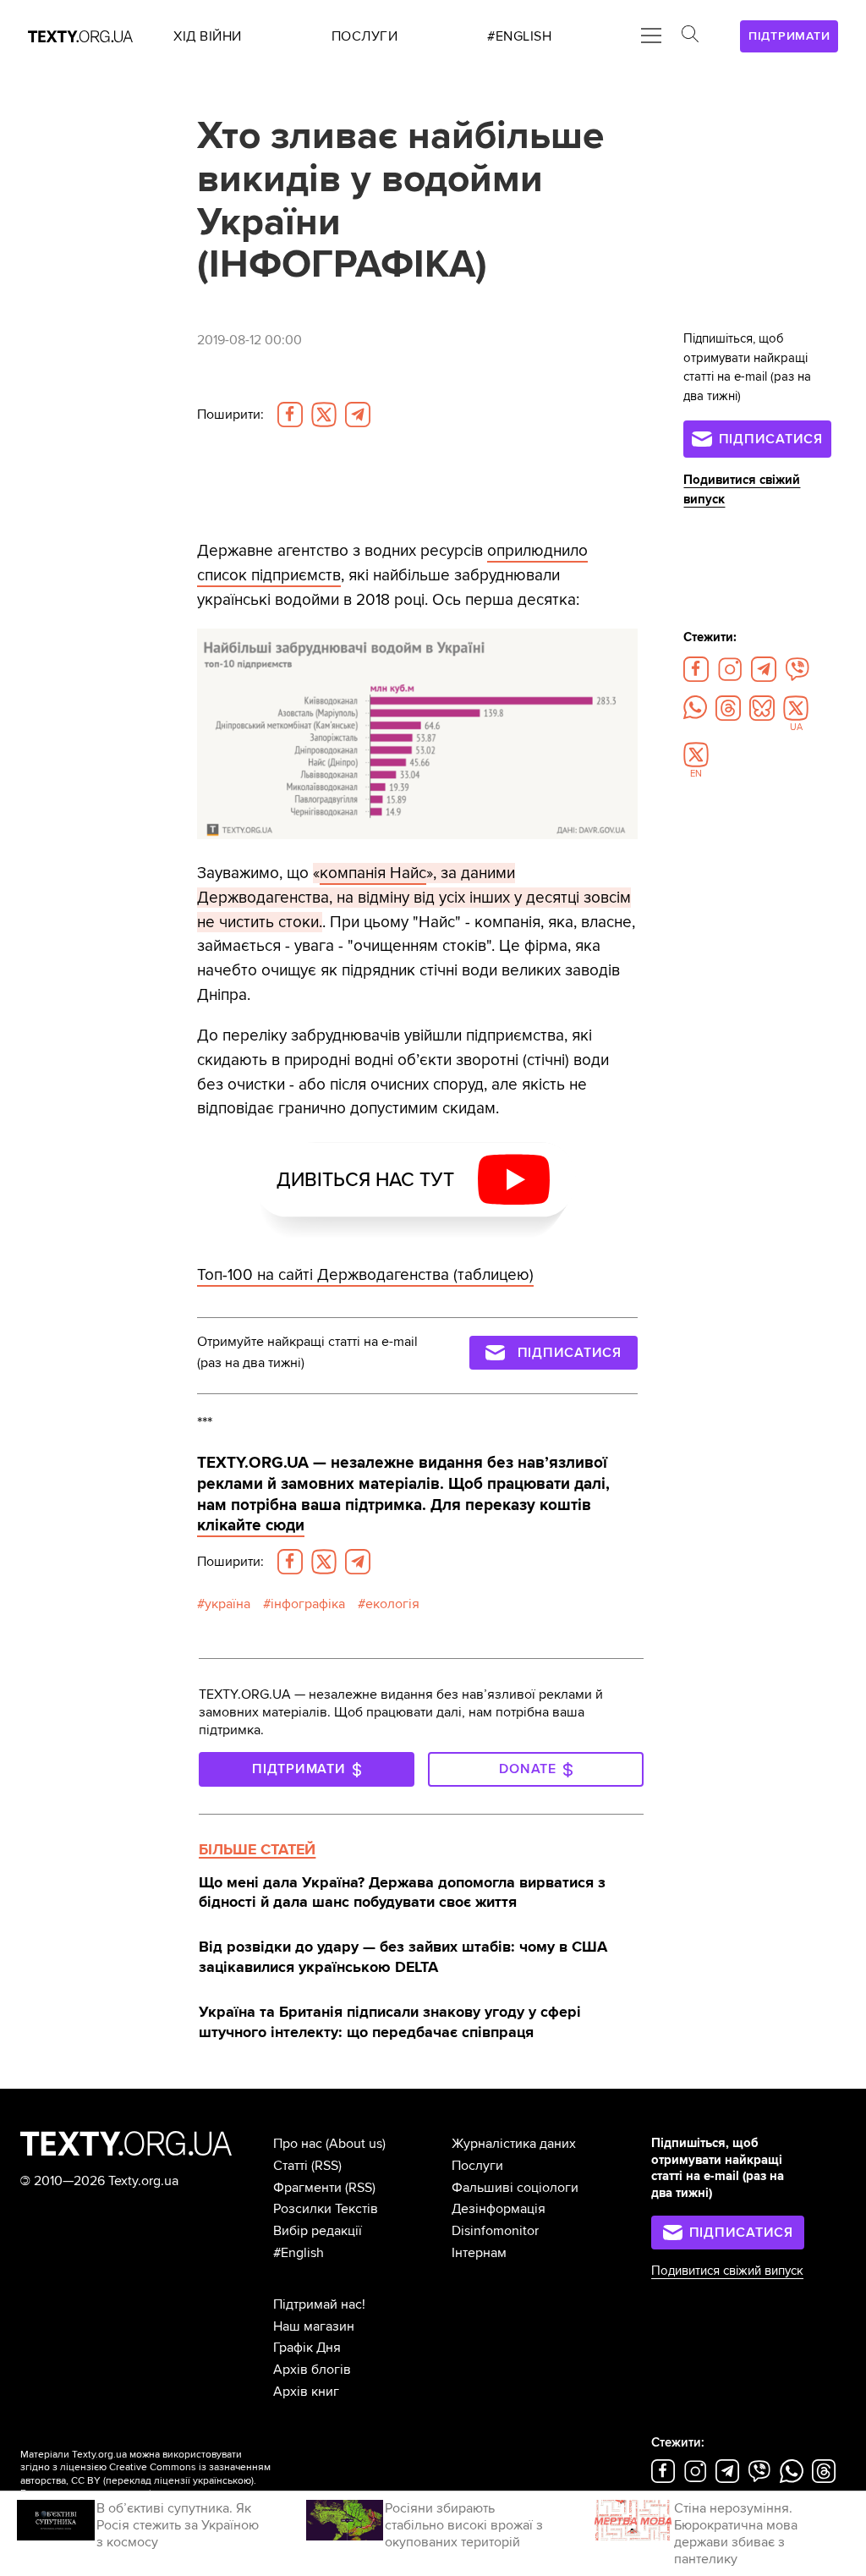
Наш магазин (314, 2326)
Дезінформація (499, 2209)
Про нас (298, 2144)
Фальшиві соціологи (515, 2188)
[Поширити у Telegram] (358, 415)
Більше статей (257, 1849)
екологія (392, 1604)
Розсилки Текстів (326, 2209)
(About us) (356, 2144)
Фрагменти (307, 2188)
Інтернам (479, 2253)
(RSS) (326, 2166)
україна (227, 1604)
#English (299, 2253)
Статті (290, 2166)
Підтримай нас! (319, 2304)
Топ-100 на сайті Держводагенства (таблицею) (365, 1275)
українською (222, 2481)
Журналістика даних (514, 2144)
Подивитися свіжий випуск (727, 2271)
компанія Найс (373, 873)
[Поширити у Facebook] (290, 415)
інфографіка (308, 1604)
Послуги (477, 2166)
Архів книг (306, 2392)
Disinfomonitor (495, 2231)
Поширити (230, 415)
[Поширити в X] (324, 415)
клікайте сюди (251, 1525)
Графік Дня (307, 2348)
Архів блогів (312, 2370)
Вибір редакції (318, 2231)
